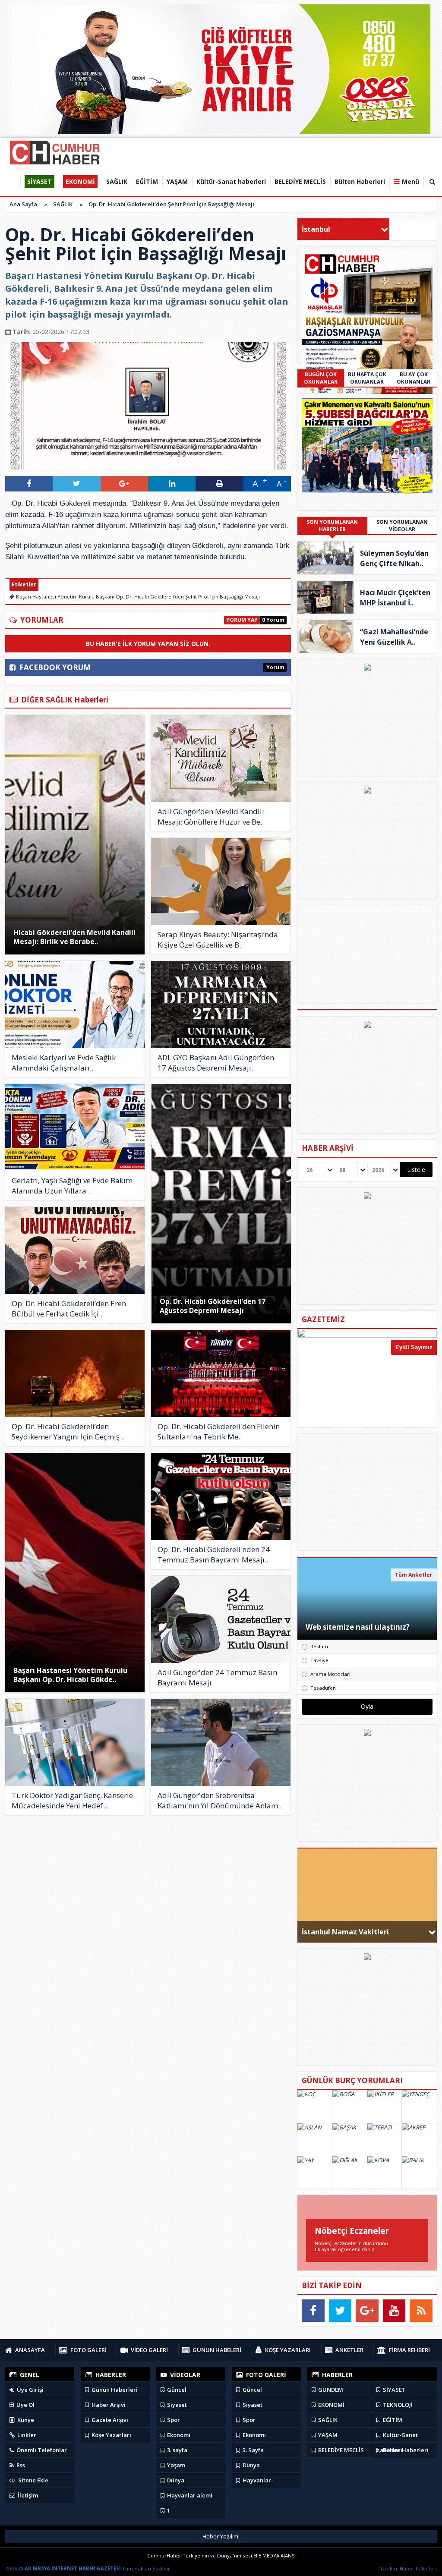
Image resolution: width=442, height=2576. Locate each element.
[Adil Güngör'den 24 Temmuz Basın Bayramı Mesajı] (221, 1619)
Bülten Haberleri (405, 2450)
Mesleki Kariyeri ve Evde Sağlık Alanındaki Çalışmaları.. (64, 1063)
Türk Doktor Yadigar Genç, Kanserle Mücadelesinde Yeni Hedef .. (72, 1800)
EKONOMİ (331, 2405)
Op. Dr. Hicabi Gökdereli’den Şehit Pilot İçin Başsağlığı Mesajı (171, 204)
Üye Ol (25, 2405)
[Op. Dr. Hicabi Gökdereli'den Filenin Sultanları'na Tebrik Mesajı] (221, 1373)
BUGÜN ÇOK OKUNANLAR (321, 378)
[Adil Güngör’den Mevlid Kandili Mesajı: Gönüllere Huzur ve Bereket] (221, 759)
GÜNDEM (330, 2390)
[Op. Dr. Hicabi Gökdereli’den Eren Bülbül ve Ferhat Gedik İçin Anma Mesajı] (75, 1250)
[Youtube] (394, 2311)
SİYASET (394, 2390)
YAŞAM (327, 2435)
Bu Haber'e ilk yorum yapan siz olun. (148, 644)
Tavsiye (319, 1660)
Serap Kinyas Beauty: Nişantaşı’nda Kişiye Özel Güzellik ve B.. (218, 940)
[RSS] (421, 2311)
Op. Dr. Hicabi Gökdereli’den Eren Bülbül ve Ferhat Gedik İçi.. (69, 1308)
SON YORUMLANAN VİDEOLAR (402, 526)
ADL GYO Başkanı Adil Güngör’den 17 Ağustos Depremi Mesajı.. (216, 1063)
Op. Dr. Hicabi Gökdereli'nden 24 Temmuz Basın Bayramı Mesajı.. (214, 1554)
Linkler (26, 2435)
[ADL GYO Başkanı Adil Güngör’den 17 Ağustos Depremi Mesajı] (221, 1005)
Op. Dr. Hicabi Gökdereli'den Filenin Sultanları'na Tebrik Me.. (219, 1431)
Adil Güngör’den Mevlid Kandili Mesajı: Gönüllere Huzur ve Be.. (211, 817)
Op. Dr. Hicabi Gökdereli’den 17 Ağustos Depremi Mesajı (213, 1306)
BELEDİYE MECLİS (340, 2450)
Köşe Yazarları (111, 2435)
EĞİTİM (392, 2420)
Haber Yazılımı (221, 2536)
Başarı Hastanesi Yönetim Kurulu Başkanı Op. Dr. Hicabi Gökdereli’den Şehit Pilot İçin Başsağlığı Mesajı (137, 597)
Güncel (176, 2390)
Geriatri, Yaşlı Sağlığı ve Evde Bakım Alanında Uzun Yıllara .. (72, 1186)
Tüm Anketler (414, 1575)
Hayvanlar (256, 2480)
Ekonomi (178, 2435)
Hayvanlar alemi (189, 2495)
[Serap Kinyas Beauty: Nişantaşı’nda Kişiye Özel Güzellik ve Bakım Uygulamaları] (221, 882)
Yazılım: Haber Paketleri (408, 2568)
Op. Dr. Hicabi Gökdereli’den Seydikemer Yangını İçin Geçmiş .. (68, 1431)
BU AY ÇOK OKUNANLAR (414, 378)
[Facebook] (313, 2311)
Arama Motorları (330, 1674)
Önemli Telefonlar (41, 2450)
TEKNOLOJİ (397, 2405)
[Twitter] (340, 2311)
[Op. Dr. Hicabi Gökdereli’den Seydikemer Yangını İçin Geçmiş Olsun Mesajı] (75, 1373)
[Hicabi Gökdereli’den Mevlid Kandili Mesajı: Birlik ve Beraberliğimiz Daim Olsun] (75, 835)
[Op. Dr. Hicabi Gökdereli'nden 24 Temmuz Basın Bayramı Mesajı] (221, 1496)
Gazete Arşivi (109, 2420)
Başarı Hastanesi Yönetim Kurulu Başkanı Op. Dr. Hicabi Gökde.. (70, 1675)
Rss (20, 2465)
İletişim (27, 2495)
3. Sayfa (253, 2450)
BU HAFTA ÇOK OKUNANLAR (367, 378)
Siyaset (176, 2405)
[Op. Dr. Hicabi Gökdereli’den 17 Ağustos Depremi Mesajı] (221, 1204)
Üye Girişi (30, 2390)
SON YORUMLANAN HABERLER (332, 526)
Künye (25, 2420)
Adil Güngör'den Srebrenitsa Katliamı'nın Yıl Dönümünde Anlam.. (219, 1800)
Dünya (175, 2480)
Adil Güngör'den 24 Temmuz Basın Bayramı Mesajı (217, 1677)
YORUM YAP (242, 620)
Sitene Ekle (33, 2480)
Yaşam (175, 2465)
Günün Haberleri (114, 2390)
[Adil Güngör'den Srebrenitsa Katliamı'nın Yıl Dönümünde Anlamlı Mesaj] (221, 1742)
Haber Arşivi (108, 2405)
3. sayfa (177, 2450)
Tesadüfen (323, 1688)
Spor (173, 2420)
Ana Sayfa (23, 204)
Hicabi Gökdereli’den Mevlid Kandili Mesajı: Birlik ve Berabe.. (74, 937)
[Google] (367, 2311)
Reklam (319, 1646)
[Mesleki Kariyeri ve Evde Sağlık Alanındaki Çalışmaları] (75, 1005)
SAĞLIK (63, 204)
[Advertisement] (367, 1492)
